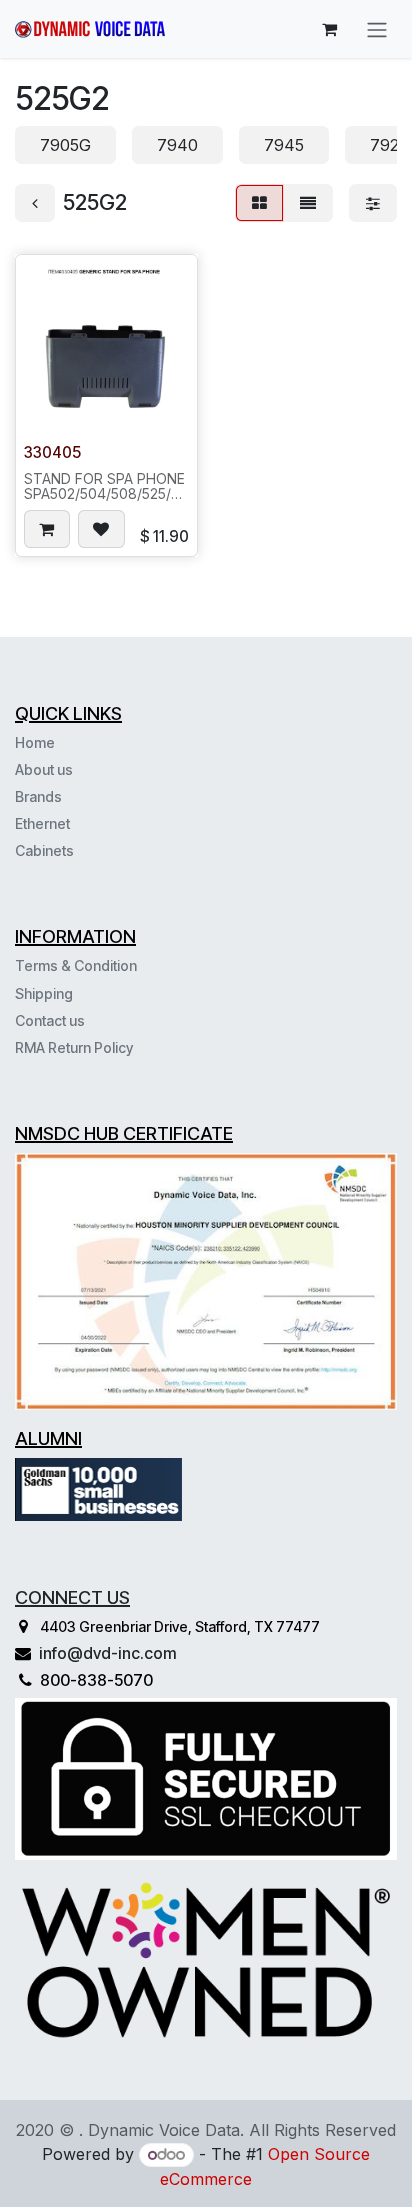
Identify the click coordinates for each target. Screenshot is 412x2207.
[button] (47, 529)
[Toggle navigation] (377, 29)
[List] (308, 203)
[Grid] (259, 203)
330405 (52, 452)
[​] (76, 850)
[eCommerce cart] (329, 29)
